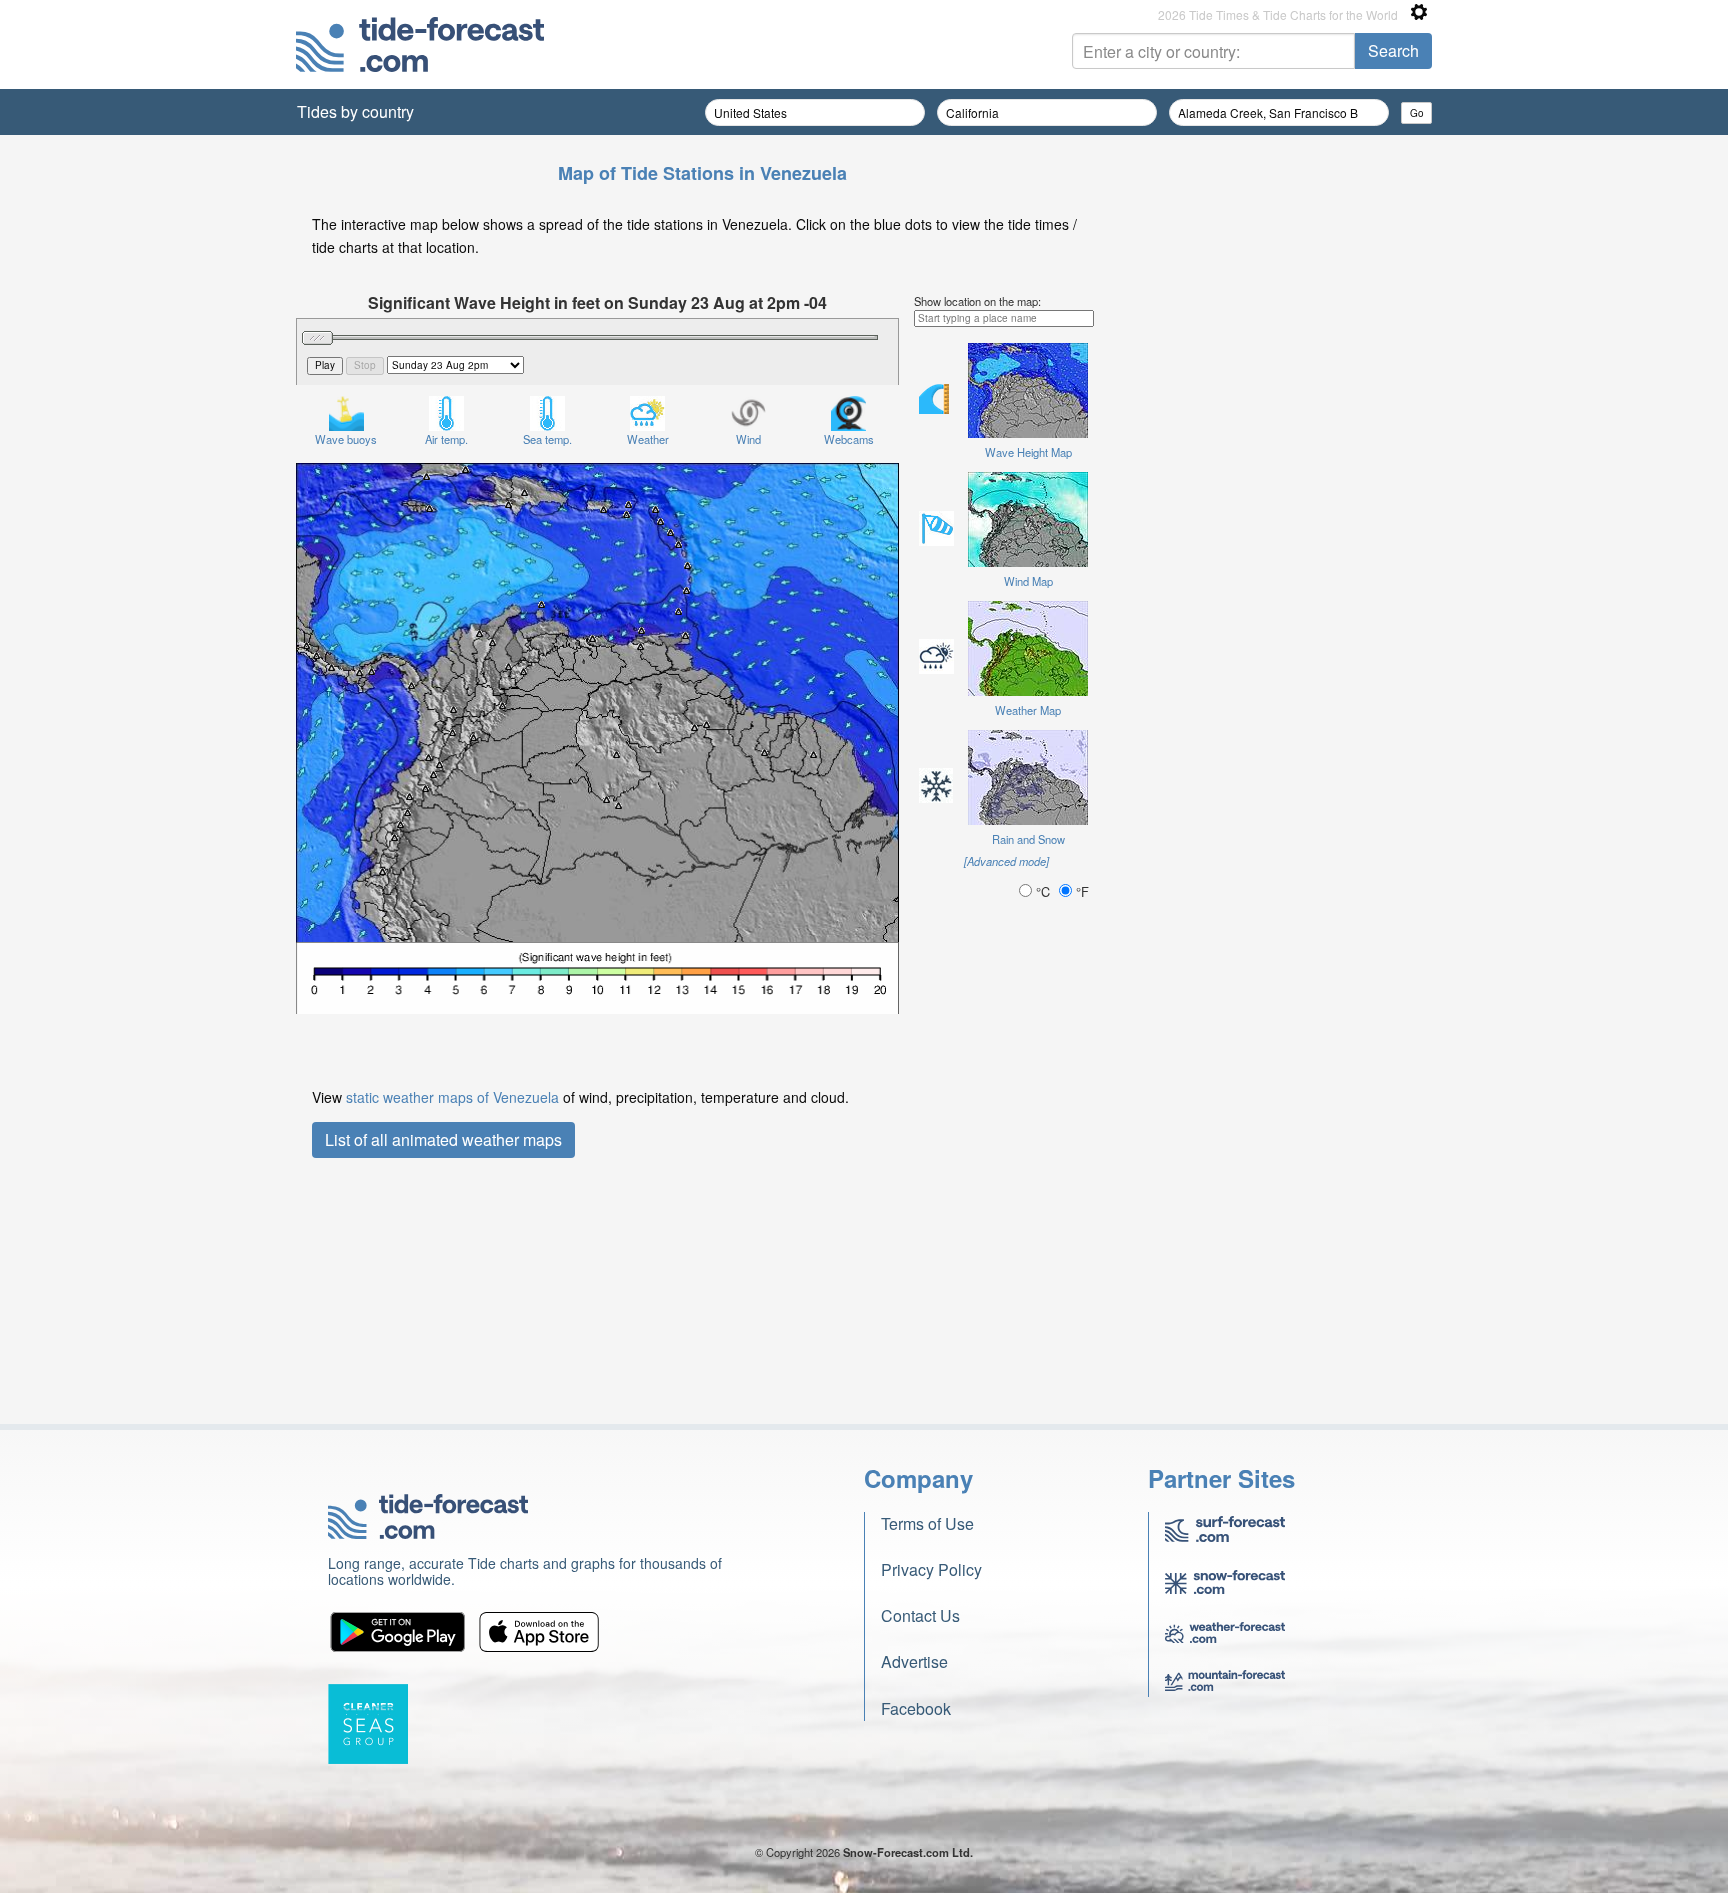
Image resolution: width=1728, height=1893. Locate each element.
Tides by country (355, 111)
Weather (648, 439)
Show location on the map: (977, 301)
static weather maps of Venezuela (452, 1097)
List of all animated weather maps (443, 1139)
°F (1080, 891)
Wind (748, 439)
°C (1043, 891)
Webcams (849, 439)
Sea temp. (547, 439)
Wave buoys (346, 439)
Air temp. (446, 439)
